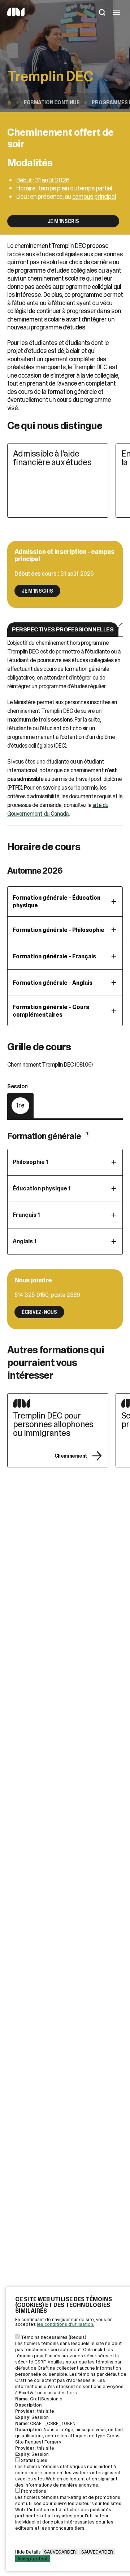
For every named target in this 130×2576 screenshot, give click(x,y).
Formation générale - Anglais (53, 983)
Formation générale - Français (54, 956)
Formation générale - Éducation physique (57, 902)
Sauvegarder (60, 2552)
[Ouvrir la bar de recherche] (102, 13)
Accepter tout (32, 2559)
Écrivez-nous (39, 1312)
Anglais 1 (25, 1241)
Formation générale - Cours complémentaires (51, 1011)
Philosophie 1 (31, 1162)
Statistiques (34, 2460)
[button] (63, 629)
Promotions (34, 2491)
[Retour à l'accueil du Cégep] (11, 102)
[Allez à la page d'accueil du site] (16, 15)
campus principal (94, 197)
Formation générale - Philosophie (58, 930)
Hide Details (28, 2552)
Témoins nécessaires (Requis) (54, 2337)
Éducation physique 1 (42, 1188)
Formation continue (52, 102)
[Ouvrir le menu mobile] (116, 13)
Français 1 (26, 1215)
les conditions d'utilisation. (66, 2324)
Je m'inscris (63, 221)
